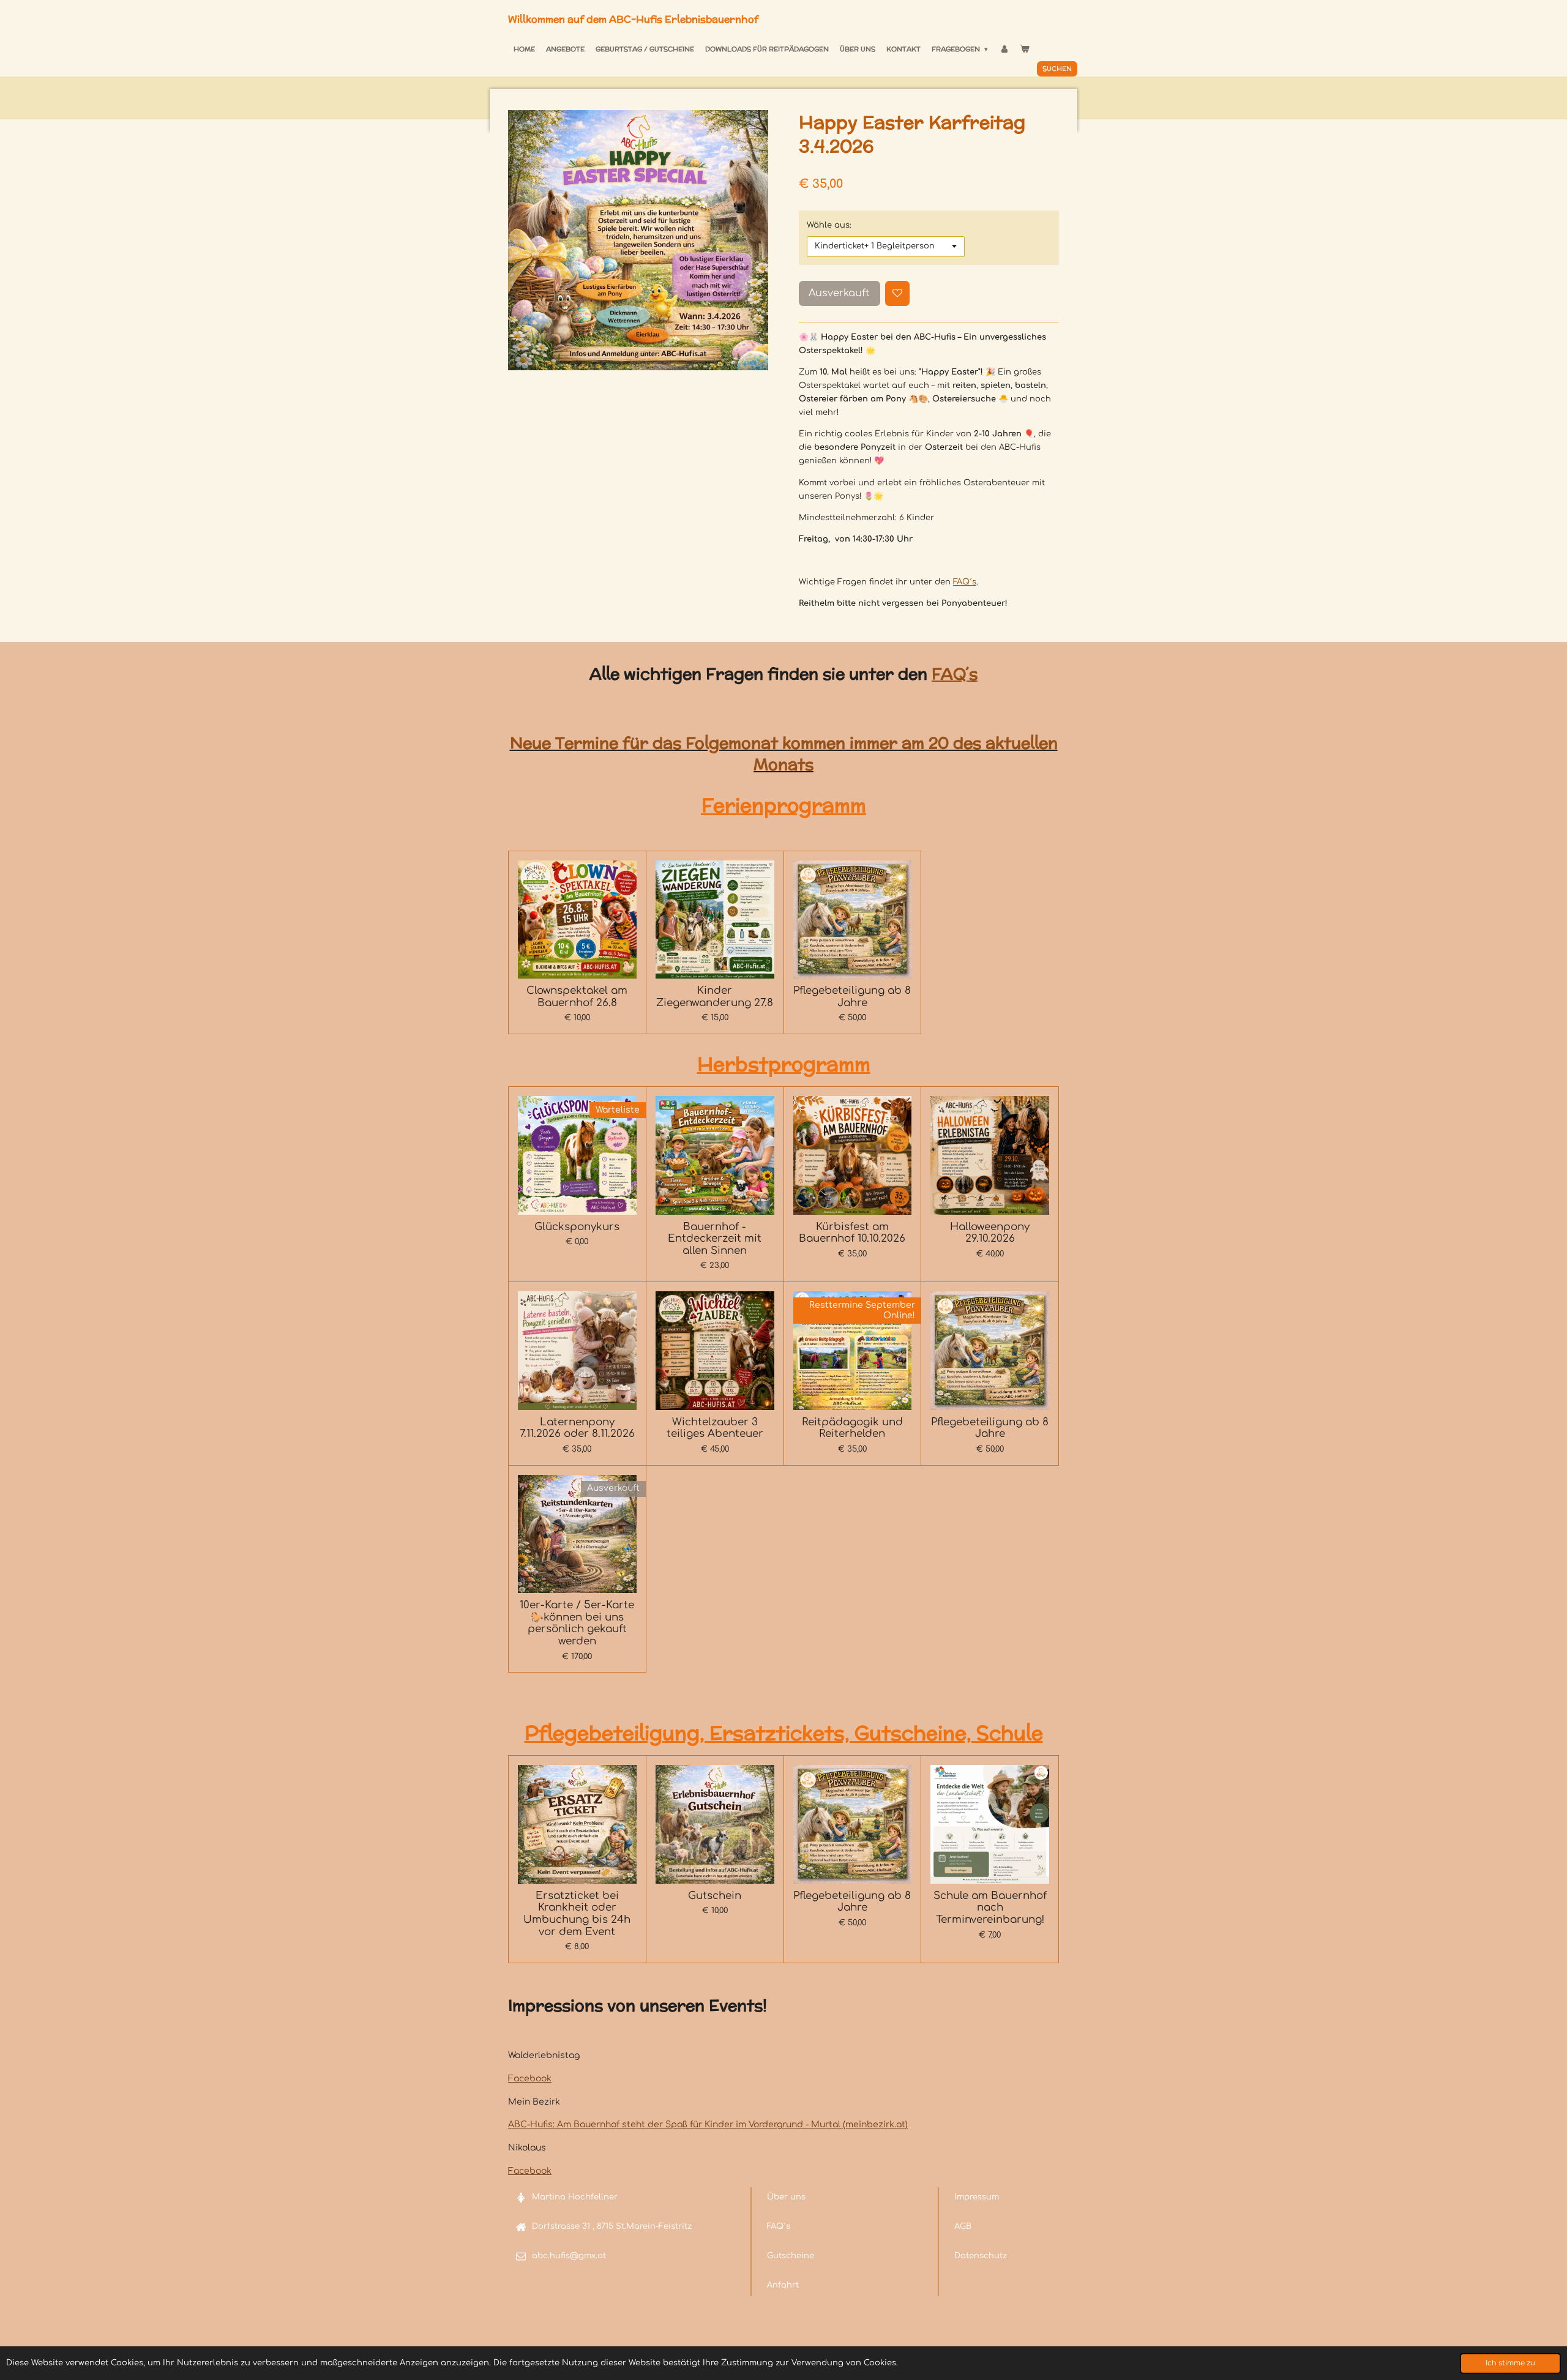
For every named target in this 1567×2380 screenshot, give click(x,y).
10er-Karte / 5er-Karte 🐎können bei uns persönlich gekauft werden (577, 1623)
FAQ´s (965, 582)
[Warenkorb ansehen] (1024, 49)
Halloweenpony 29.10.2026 (990, 1233)
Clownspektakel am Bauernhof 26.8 (577, 997)
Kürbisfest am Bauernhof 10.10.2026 (852, 1233)
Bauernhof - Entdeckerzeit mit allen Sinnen (715, 1239)
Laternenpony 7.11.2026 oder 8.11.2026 (577, 1428)
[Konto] (1004, 49)
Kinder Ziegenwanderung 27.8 (715, 997)
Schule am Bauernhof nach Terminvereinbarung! (990, 1908)
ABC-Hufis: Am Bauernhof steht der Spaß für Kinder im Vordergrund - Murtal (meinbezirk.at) (708, 2124)
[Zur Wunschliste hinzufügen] (898, 293)
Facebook (530, 2079)
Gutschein (715, 1896)
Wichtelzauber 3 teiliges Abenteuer (715, 1428)
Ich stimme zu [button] (1510, 2363)
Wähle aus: (829, 225)
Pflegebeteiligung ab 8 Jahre (852, 997)
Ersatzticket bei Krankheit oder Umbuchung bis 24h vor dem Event (577, 1914)
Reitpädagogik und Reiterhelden (852, 1428)
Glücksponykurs (577, 1227)
